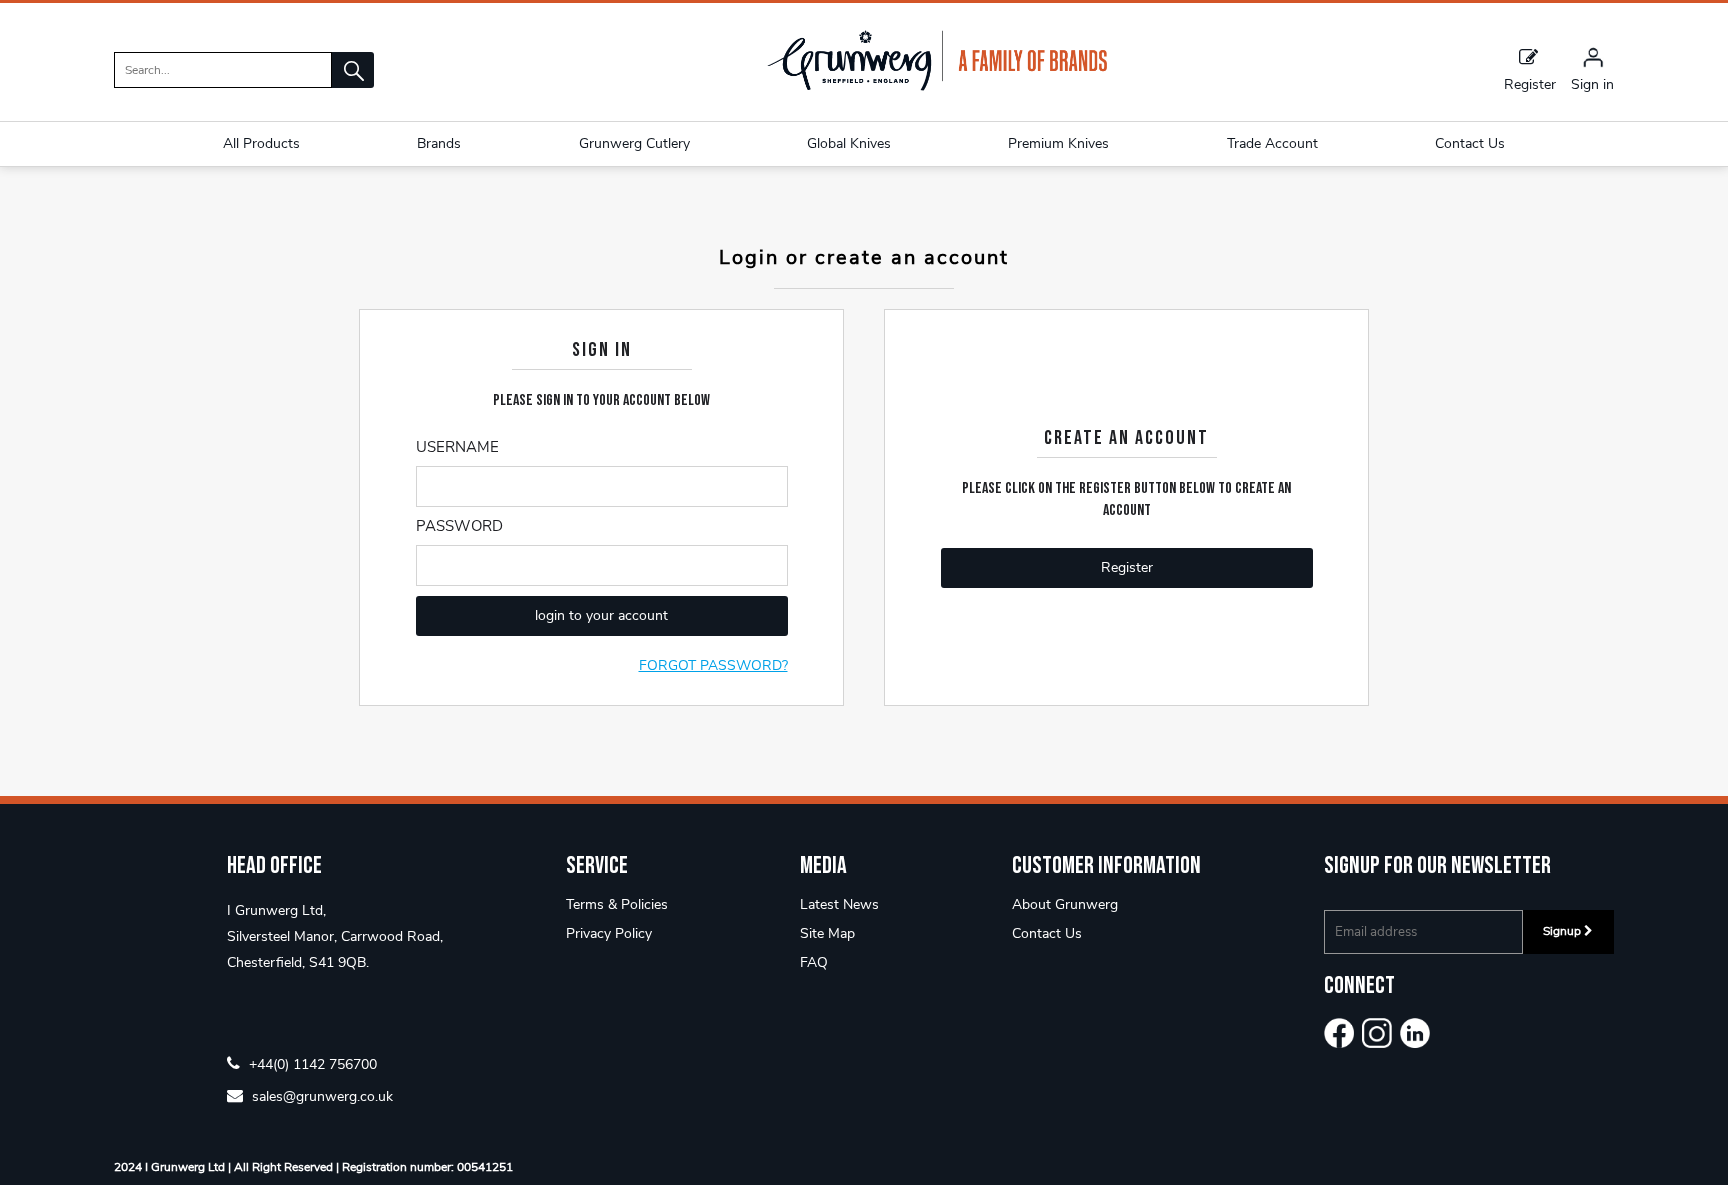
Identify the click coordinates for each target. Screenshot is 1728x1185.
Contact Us (1047, 933)
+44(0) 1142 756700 (311, 1063)
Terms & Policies (617, 904)
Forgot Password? (713, 665)
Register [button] (1127, 567)
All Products (261, 143)
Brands (439, 143)
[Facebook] (1339, 1033)
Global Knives (849, 143)
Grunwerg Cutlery (634, 143)
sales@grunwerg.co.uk (320, 1095)
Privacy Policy (609, 933)
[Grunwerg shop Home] (937, 86)
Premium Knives (1058, 143)
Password (459, 526)
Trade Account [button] (1272, 143)
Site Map (827, 933)
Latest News (839, 904)
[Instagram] (1377, 1033)
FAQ (814, 962)
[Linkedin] (1415, 1033)
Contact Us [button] (1470, 143)
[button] (353, 70)
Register (1530, 83)
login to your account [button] (601, 615)
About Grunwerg (1065, 904)
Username (457, 447)
